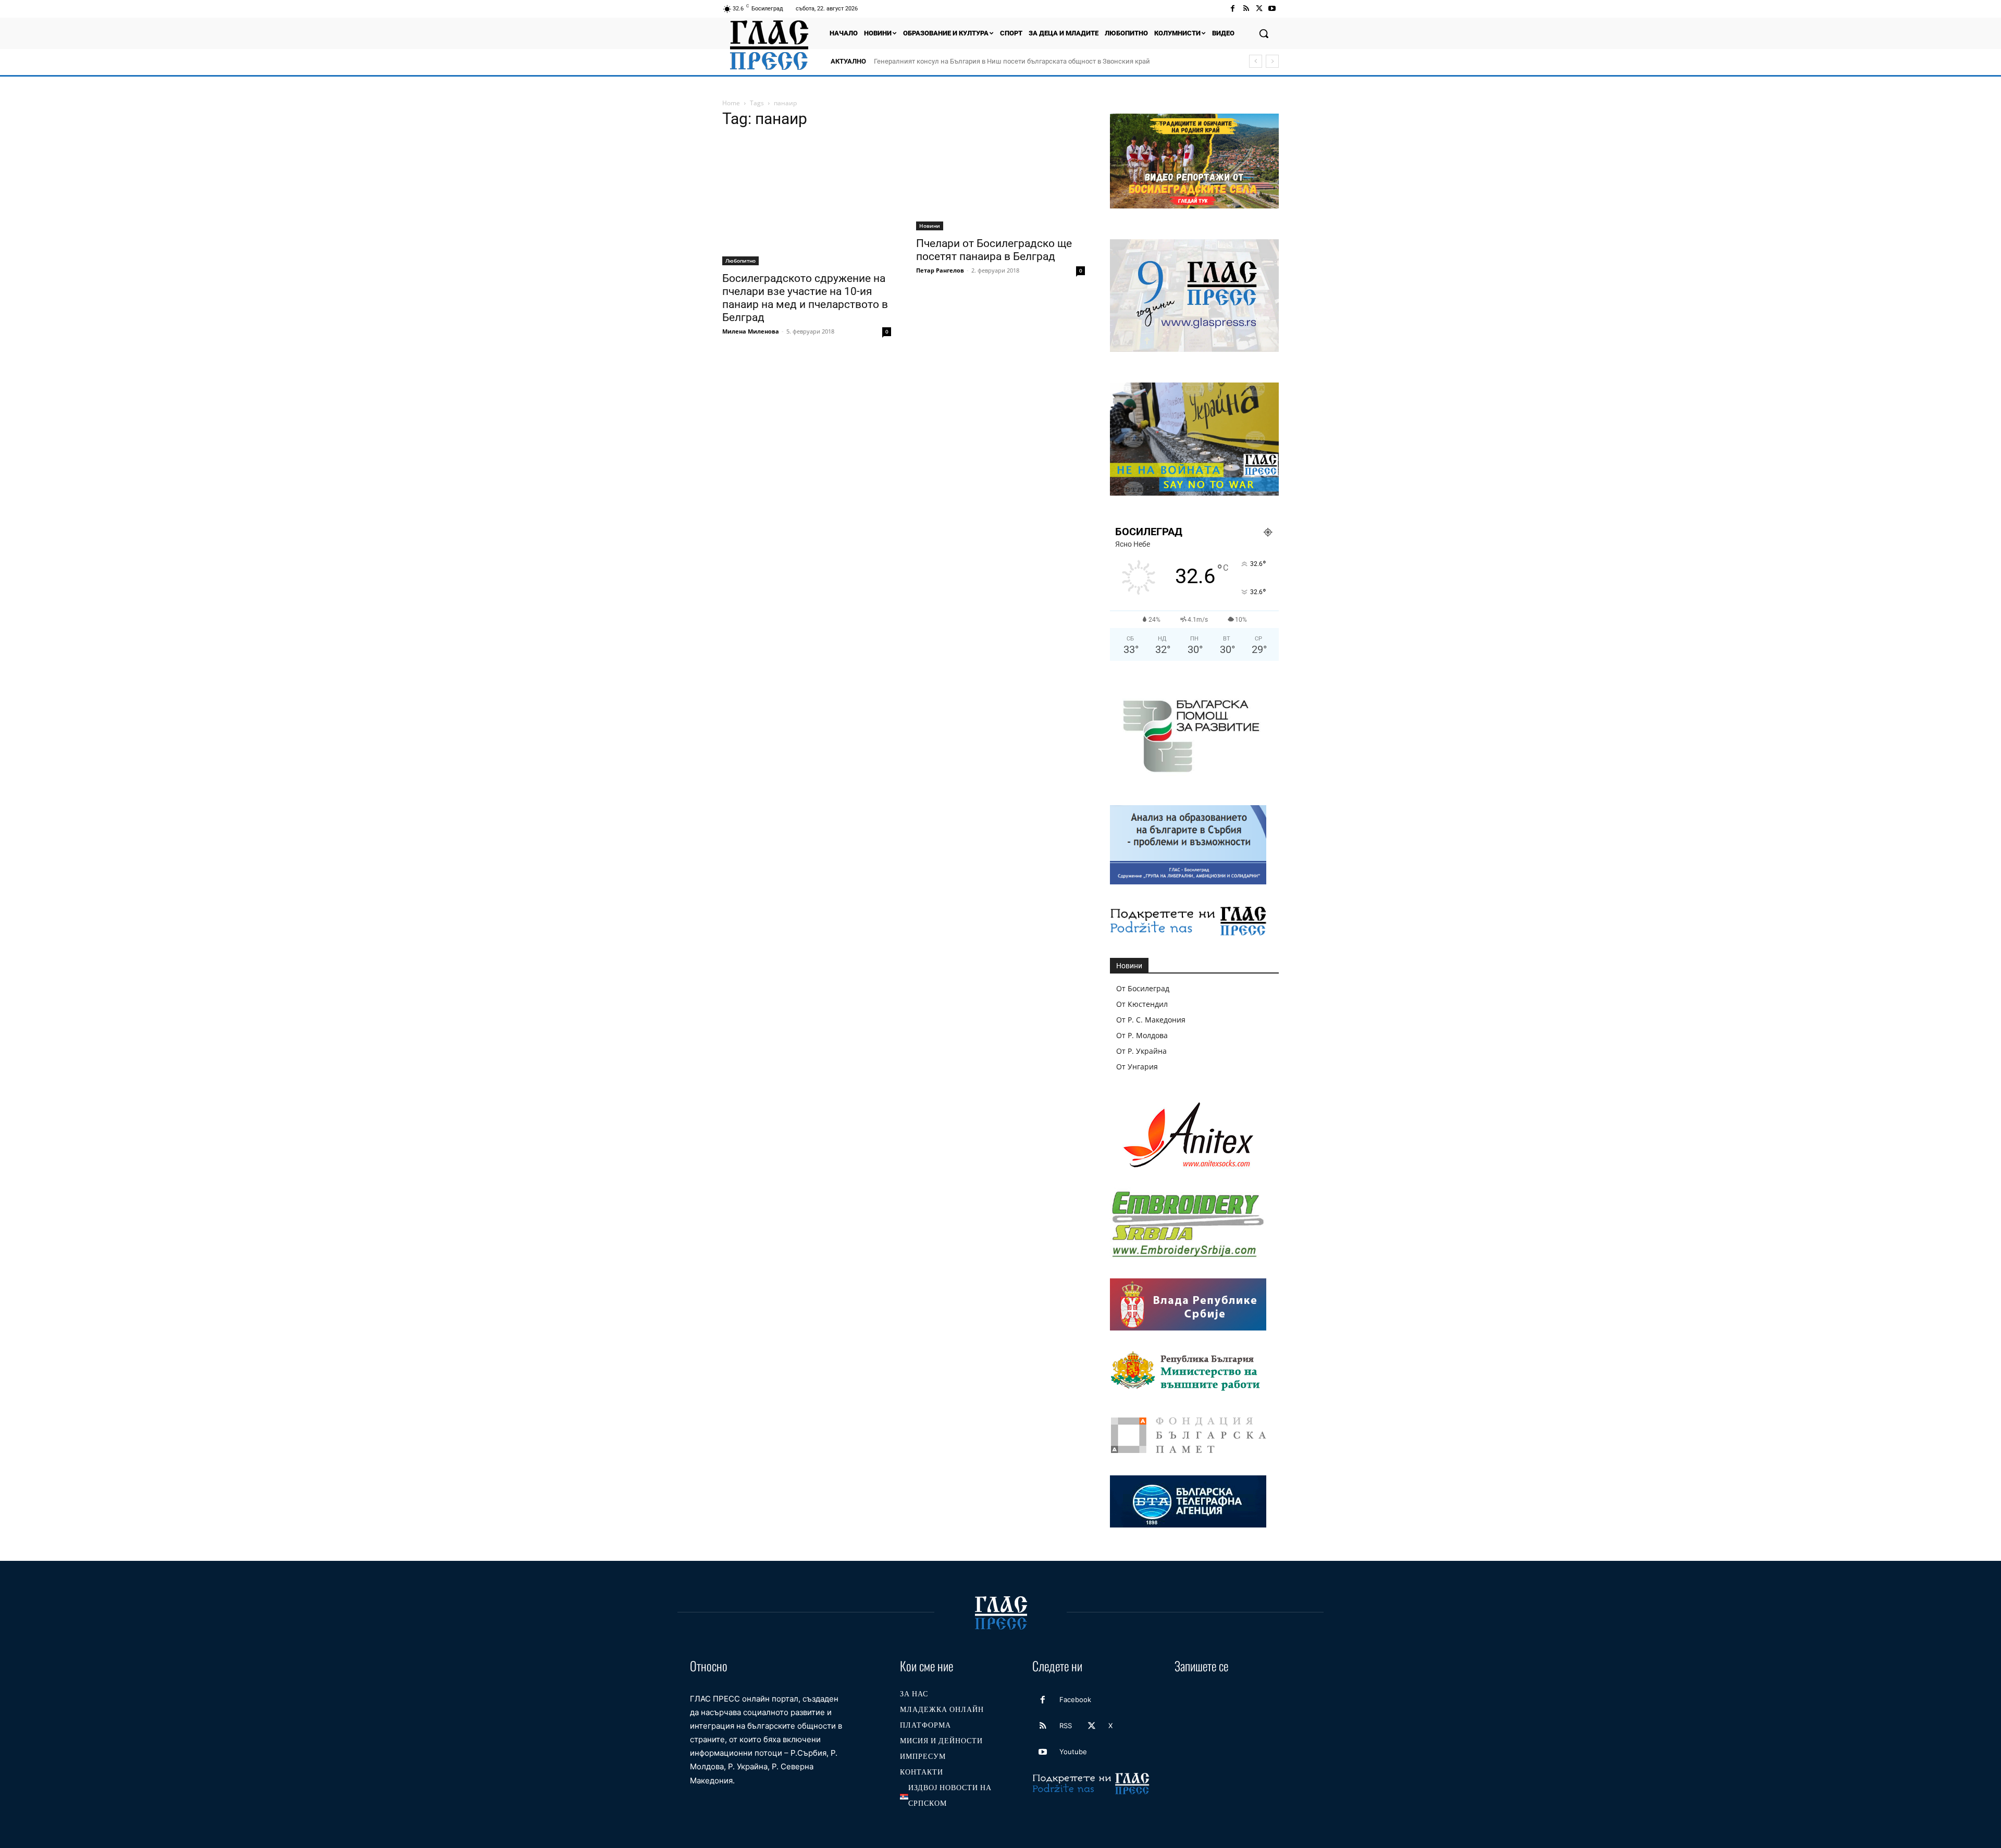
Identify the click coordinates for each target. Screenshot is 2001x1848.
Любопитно (740, 261)
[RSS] (1246, 9)
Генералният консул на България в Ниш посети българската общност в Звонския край (1012, 61)
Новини (930, 226)
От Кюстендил (1142, 1004)
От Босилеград (1143, 988)
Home (731, 103)
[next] (1272, 61)
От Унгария (1137, 1067)
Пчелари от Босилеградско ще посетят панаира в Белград (994, 250)
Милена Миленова (751, 331)
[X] (1259, 9)
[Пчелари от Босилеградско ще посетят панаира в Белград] (1000, 184)
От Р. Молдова (1142, 1035)
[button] (1264, 33)
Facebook (1075, 1699)
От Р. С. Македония (1151, 1020)
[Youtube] (1272, 9)
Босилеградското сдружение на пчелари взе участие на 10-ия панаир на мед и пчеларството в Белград (805, 298)
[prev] (1256, 61)
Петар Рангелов (940, 270)
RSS (1066, 1726)
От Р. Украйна (1141, 1051)
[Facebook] (1233, 9)
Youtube (1073, 1752)
